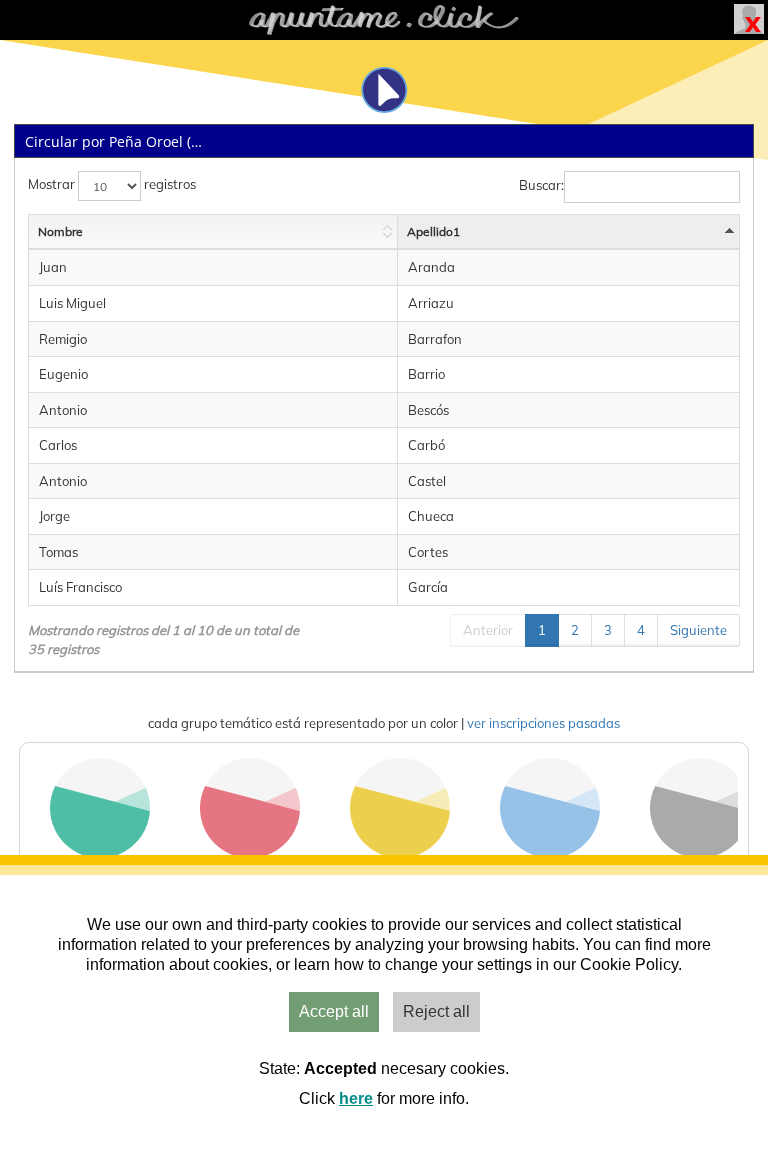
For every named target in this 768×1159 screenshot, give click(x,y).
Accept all (334, 1011)
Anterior (488, 630)
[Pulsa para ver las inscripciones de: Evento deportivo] (100, 853)
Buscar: (541, 186)
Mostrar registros (112, 185)
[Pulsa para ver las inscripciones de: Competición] (400, 853)
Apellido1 (433, 231)
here (356, 1098)
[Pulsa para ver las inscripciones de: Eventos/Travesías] (250, 853)
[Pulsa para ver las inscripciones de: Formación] (550, 853)
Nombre (60, 231)
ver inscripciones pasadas (543, 723)
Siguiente (698, 630)
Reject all (436, 1011)
